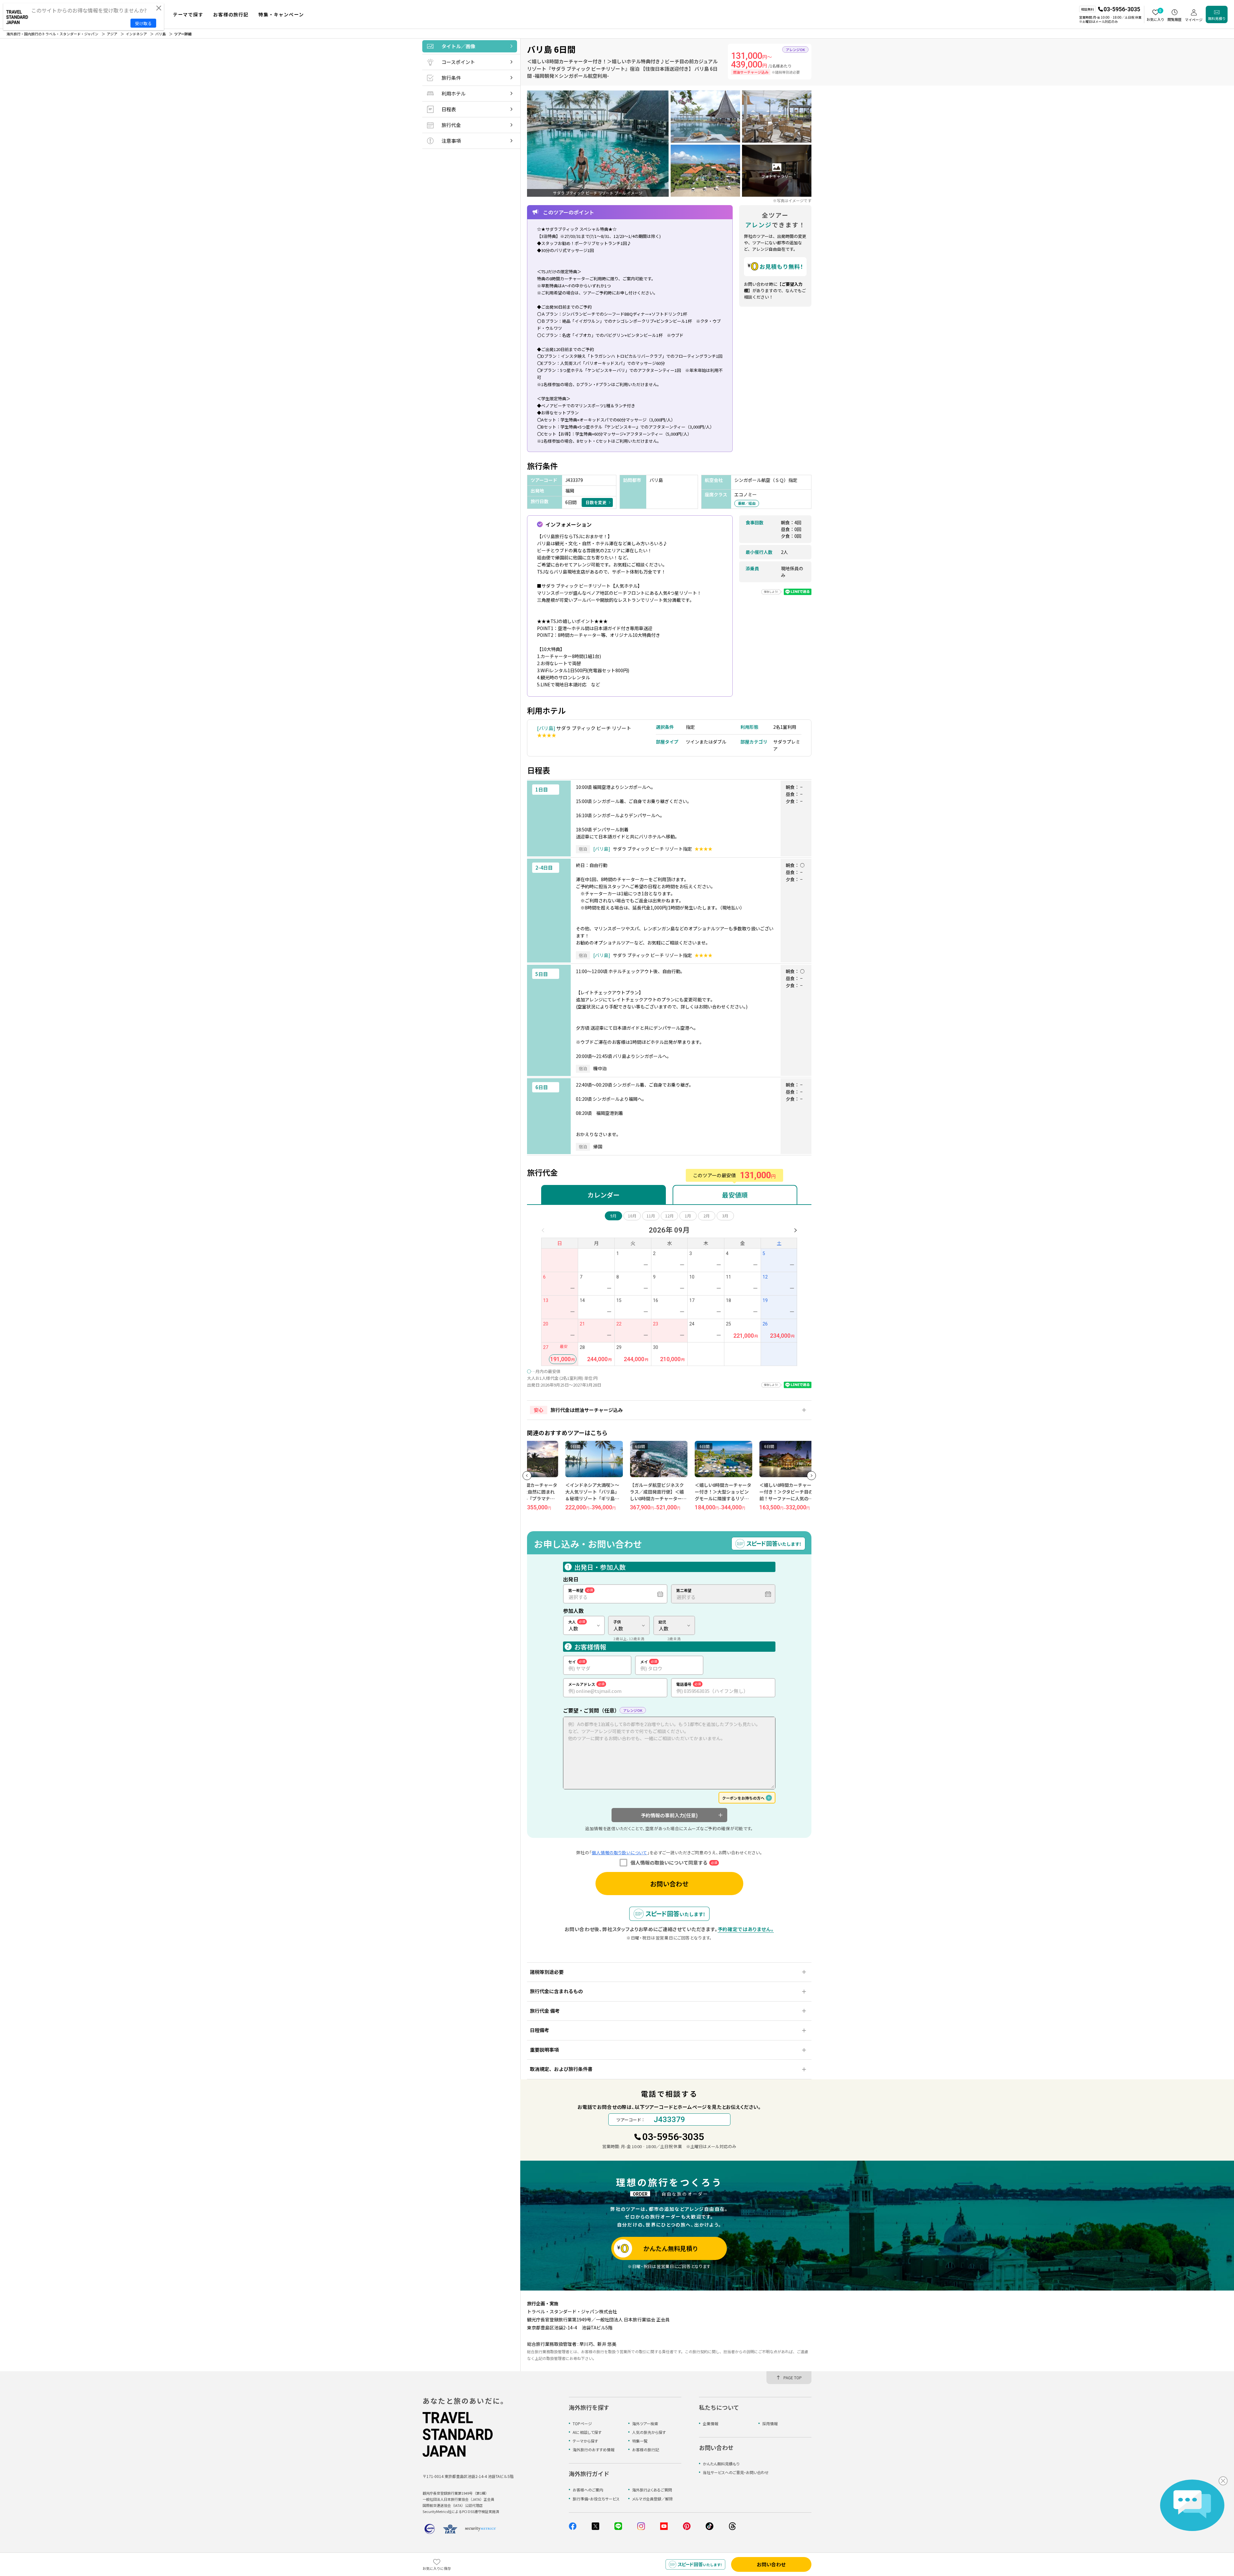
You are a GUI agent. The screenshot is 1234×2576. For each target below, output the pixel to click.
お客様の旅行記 (646, 2449)
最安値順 (735, 1195)
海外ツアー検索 (645, 2423)
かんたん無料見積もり (721, 2464)
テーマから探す (585, 2441)
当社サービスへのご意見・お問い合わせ (736, 2472)
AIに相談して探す (587, 2432)
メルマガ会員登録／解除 (653, 2499)
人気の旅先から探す (649, 2432)
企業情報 (711, 2423)
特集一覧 (640, 2441)
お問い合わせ (669, 1884)
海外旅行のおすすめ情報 (594, 2449)
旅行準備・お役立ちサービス (596, 2499)
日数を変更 (596, 502)
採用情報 (770, 2423)
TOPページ (582, 2423)
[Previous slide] (527, 1476)
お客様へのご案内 (588, 2490)
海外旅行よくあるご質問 (652, 2490)
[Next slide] (811, 1476)
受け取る (143, 23)
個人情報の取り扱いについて (619, 1853)
